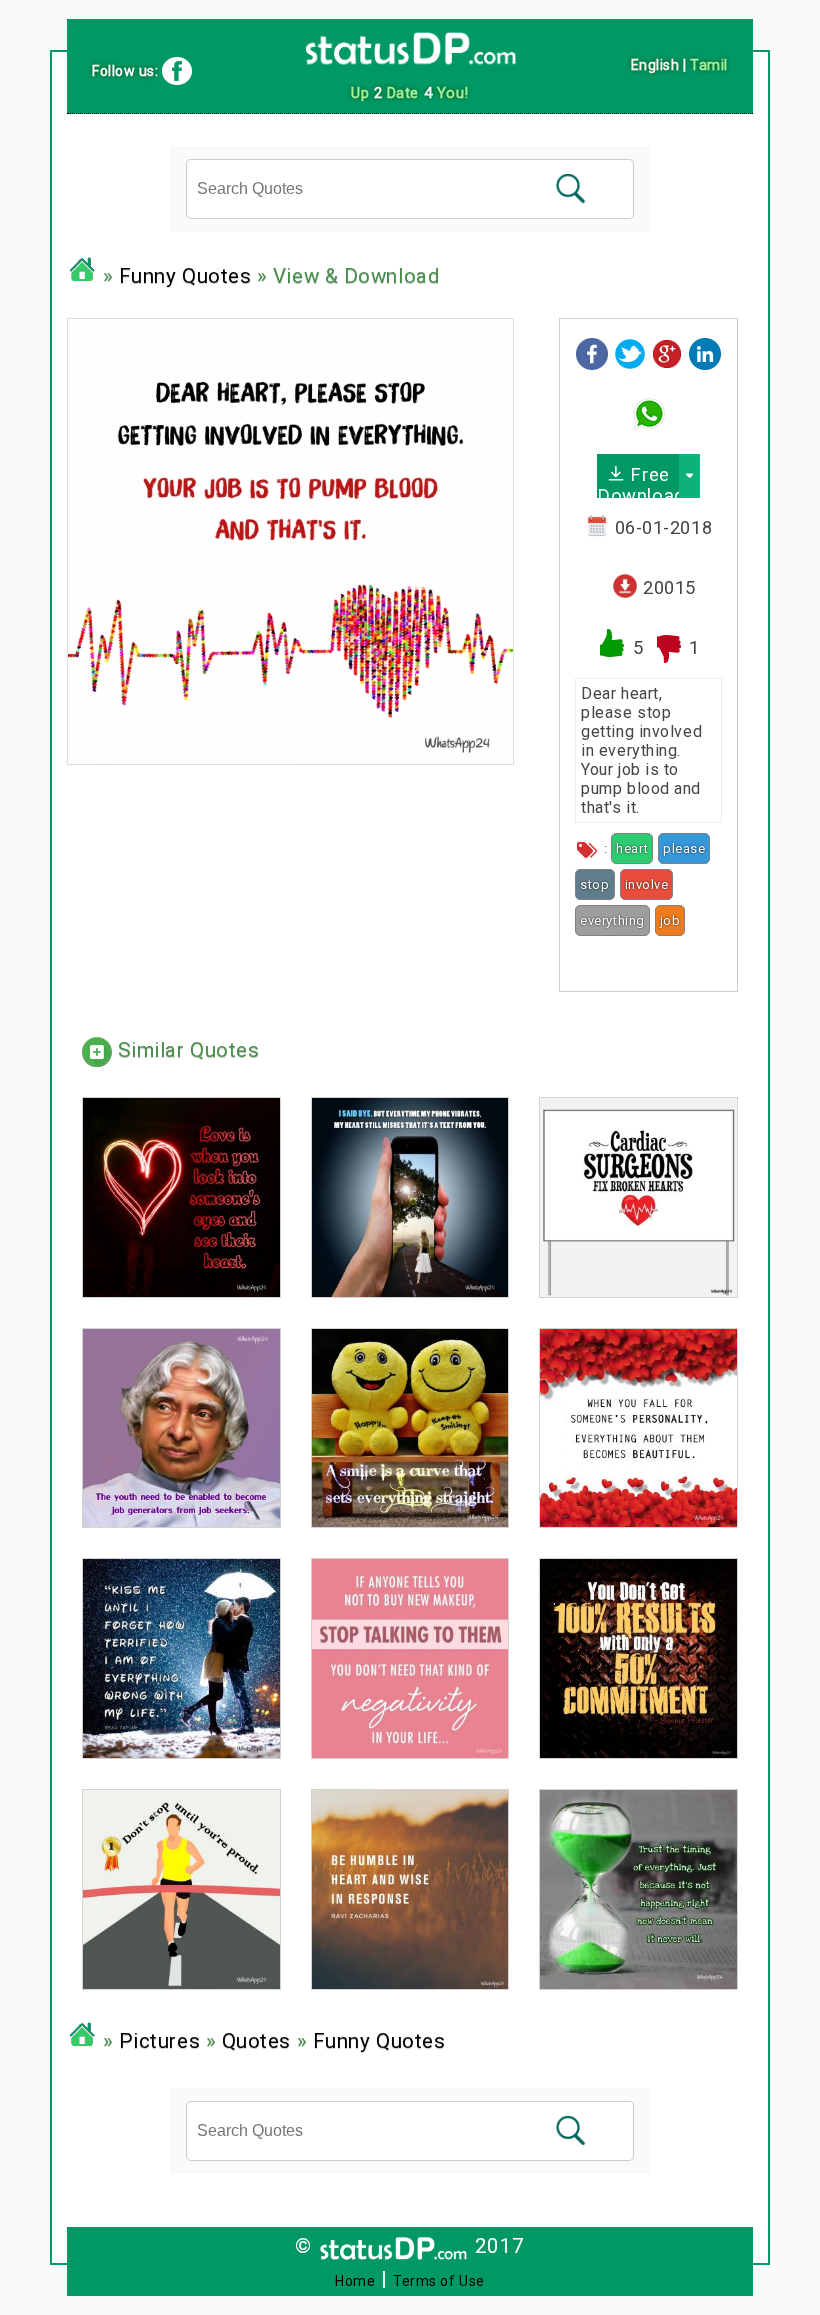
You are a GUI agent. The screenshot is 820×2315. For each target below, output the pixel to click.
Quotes (256, 2041)
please (684, 848)
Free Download (638, 481)
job (670, 920)
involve (647, 884)
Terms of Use (439, 2281)
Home (355, 2281)
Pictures (159, 2041)
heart (632, 848)
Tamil (709, 65)
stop (594, 884)
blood (594, 953)
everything (612, 920)
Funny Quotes (185, 276)
